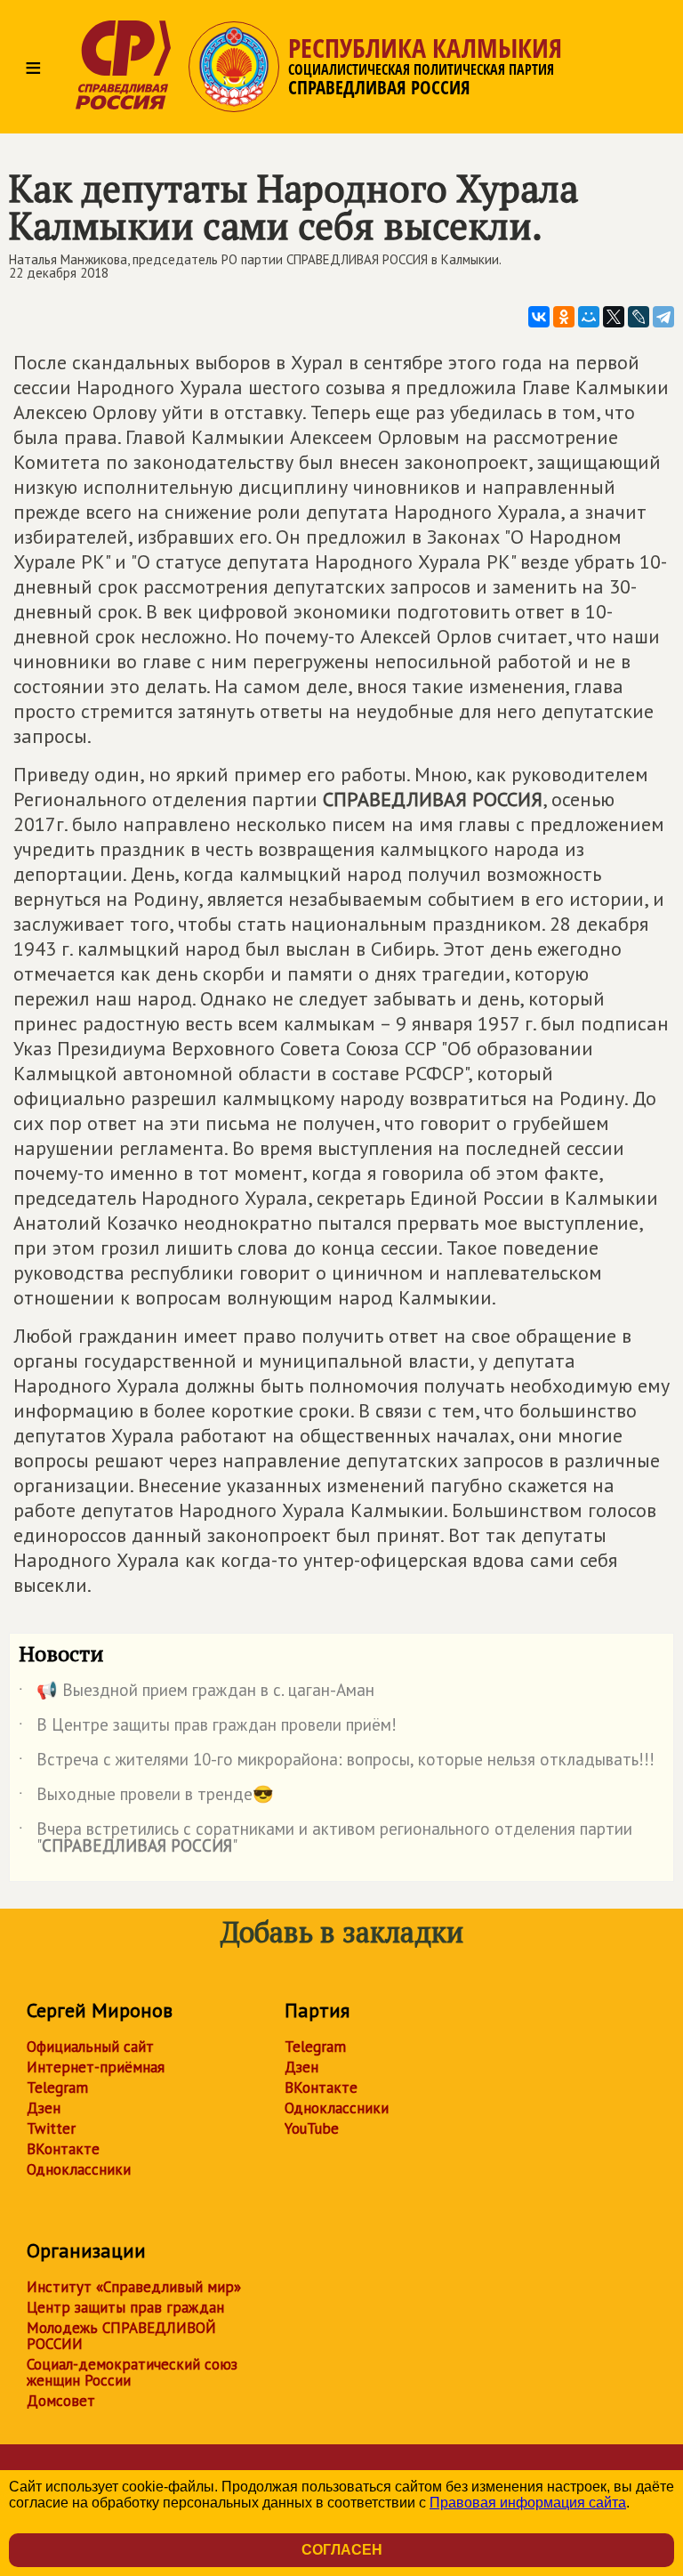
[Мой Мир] (589, 317)
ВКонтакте (63, 2149)
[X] (614, 317)
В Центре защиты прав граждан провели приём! (208, 1728)
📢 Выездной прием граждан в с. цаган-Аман (197, 1693)
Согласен (342, 2550)
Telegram (57, 2087)
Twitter (51, 2128)
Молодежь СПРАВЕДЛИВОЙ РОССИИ (121, 2336)
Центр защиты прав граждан (125, 2307)
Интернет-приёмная (96, 2067)
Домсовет (61, 2401)
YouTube (312, 2128)
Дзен (44, 2108)
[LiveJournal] (639, 317)
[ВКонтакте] (539, 317)
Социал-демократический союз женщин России (132, 2372)
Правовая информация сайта (528, 2503)
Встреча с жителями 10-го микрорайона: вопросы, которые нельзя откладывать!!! (337, 1763)
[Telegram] (663, 317)
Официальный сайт (90, 2047)
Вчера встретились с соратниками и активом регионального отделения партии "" (325, 1838)
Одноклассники (79, 2169)
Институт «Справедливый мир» (134, 2287)
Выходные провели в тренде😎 (146, 1797)
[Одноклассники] (564, 317)
